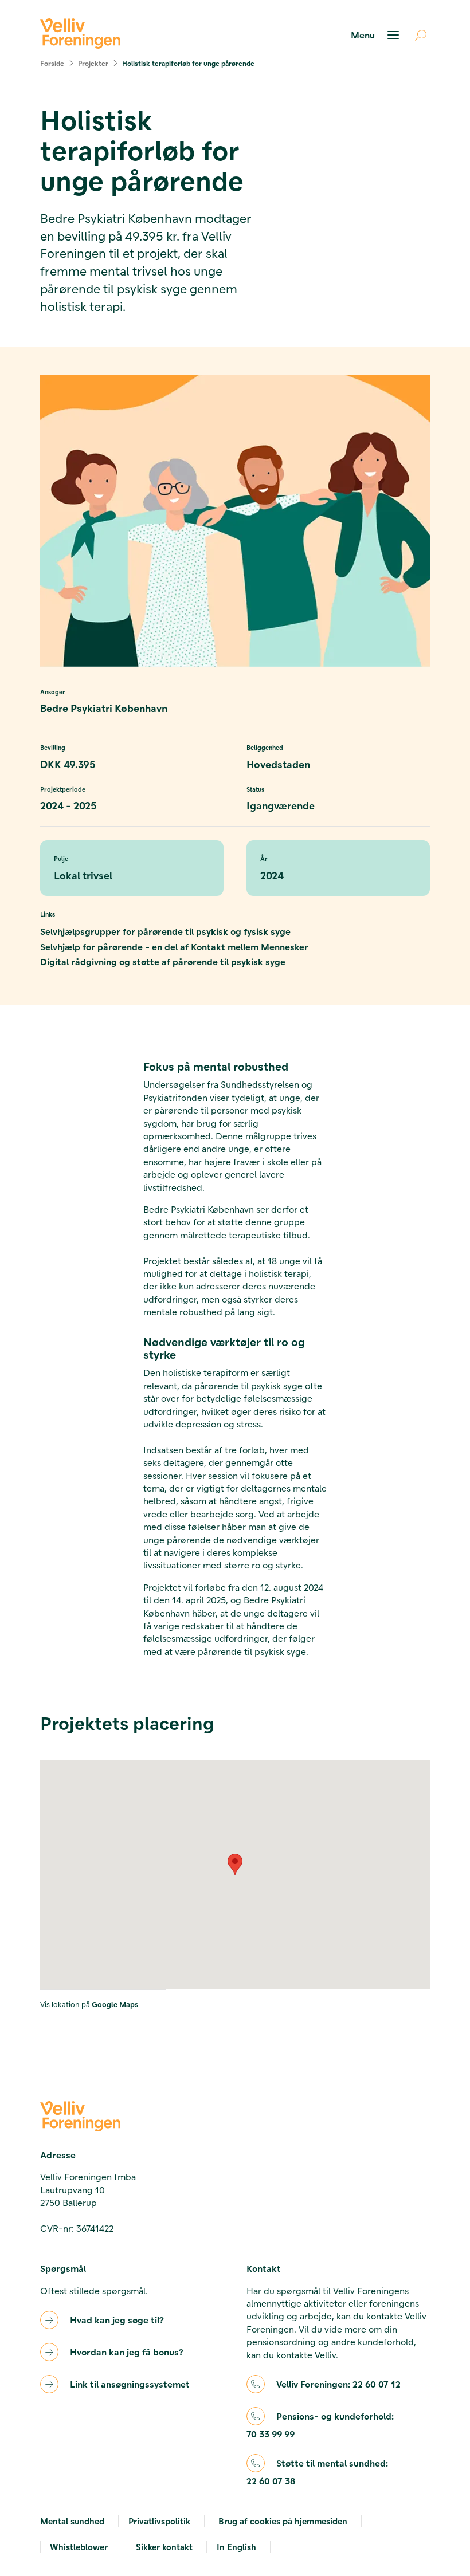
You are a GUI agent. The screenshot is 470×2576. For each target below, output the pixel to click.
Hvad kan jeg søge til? (117, 2320)
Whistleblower (79, 2547)
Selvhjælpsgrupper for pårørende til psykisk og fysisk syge (165, 931)
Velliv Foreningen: (338, 2384)
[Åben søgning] (416, 35)
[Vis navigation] (377, 35)
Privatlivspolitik (159, 2521)
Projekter (93, 63)
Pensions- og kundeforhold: (320, 2425)
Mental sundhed (72, 2521)
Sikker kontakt (164, 2547)
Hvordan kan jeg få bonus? (127, 2352)
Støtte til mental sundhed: (317, 2472)
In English (236, 2547)
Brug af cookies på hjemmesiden (283, 2521)
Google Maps (115, 2004)
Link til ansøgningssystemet (130, 2384)
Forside (52, 63)
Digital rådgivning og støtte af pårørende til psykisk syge (163, 961)
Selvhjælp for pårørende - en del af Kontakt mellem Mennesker (174, 947)
